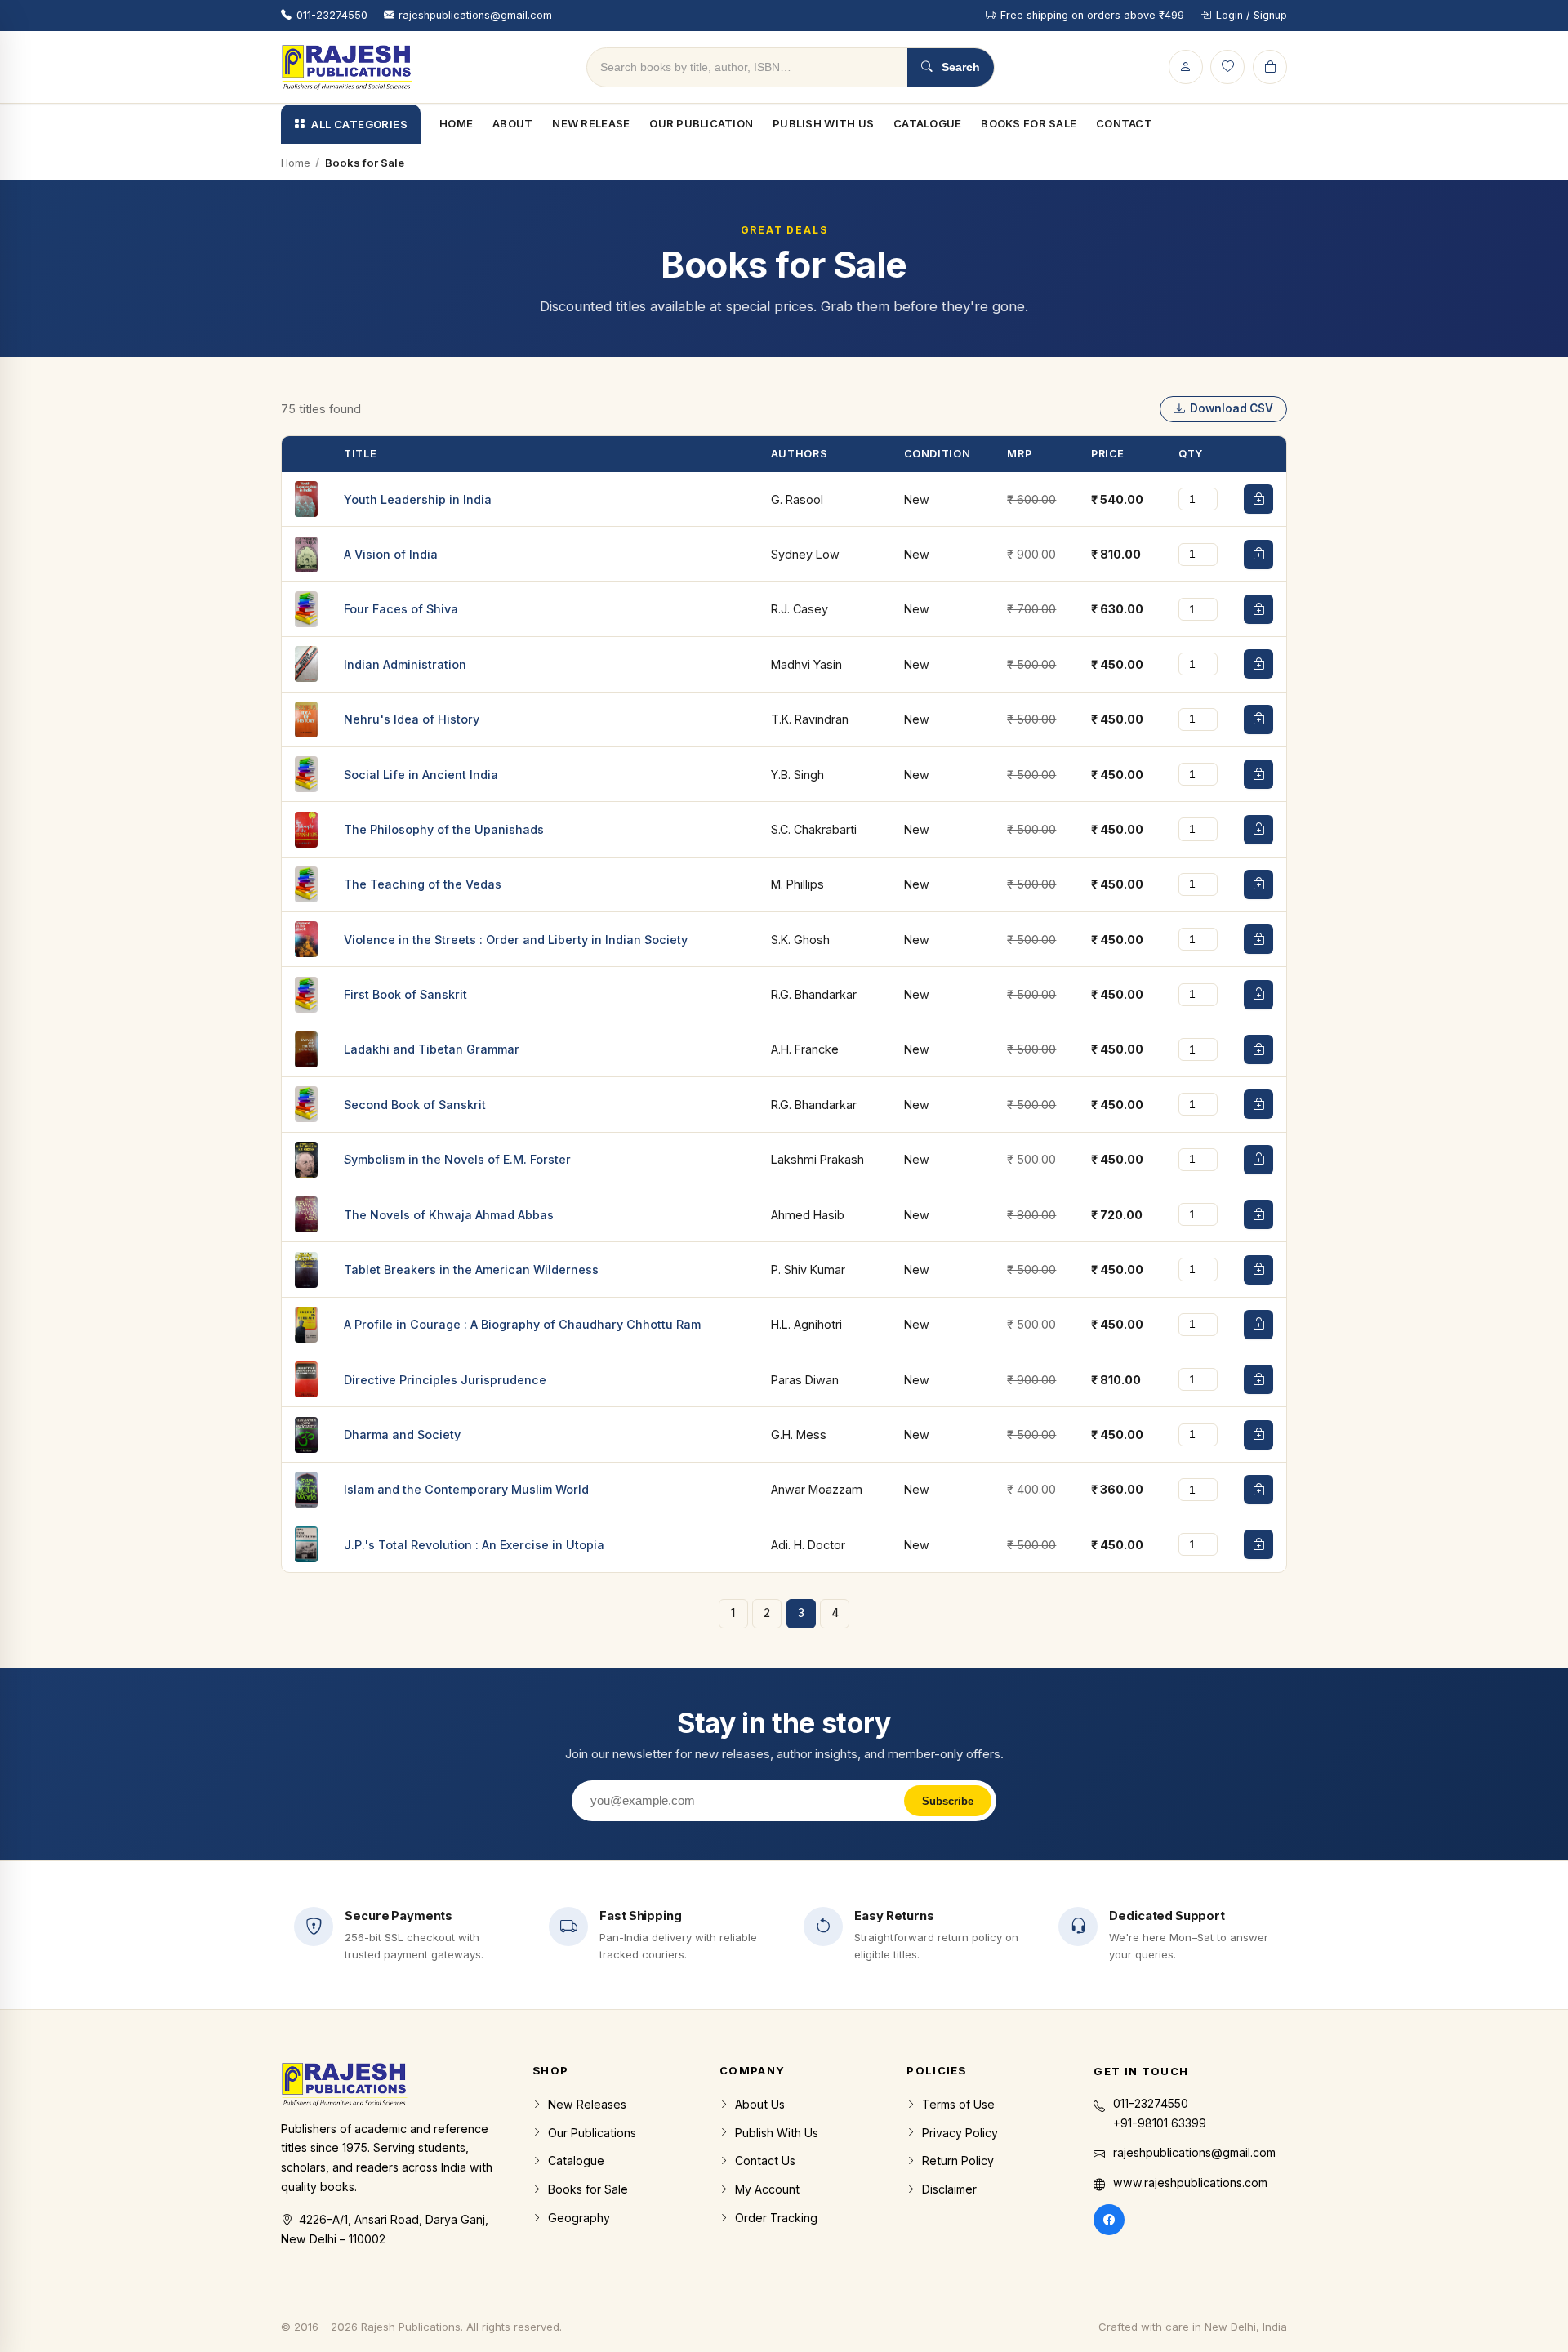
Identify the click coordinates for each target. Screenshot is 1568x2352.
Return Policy (958, 2160)
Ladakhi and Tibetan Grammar (432, 1049)
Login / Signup (1252, 15)
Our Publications (592, 2133)
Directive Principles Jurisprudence (445, 1380)
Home (456, 123)
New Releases (587, 2104)
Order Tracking (776, 2218)
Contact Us (765, 2160)
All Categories (359, 124)
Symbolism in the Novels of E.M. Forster (457, 1159)
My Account (767, 2189)
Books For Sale (1029, 123)
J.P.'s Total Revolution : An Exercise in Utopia (474, 1545)
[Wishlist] (1227, 67)
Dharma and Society (402, 1434)
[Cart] (1270, 67)
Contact (1124, 123)
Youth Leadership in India (418, 499)
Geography (579, 2218)
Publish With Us (823, 123)
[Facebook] (1109, 2220)
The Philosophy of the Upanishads (444, 829)
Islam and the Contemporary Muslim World (466, 1489)
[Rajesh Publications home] (347, 67)
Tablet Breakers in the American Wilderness (471, 1270)
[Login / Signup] (1186, 67)
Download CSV (1232, 408)
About (512, 123)
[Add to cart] (1258, 499)
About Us (760, 2104)
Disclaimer (949, 2189)
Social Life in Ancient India (421, 775)
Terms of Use (958, 2104)
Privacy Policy (960, 2133)
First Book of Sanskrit (405, 994)
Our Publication (701, 123)
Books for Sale (588, 2189)
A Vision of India (391, 554)
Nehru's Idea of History (412, 719)
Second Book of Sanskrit (415, 1105)
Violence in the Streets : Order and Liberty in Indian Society (516, 940)
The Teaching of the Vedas (423, 884)
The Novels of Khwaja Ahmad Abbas (449, 1215)
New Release (591, 123)
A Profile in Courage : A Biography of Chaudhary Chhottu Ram (522, 1324)
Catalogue (927, 123)
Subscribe (948, 1801)
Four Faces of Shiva (401, 609)
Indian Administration (405, 664)
